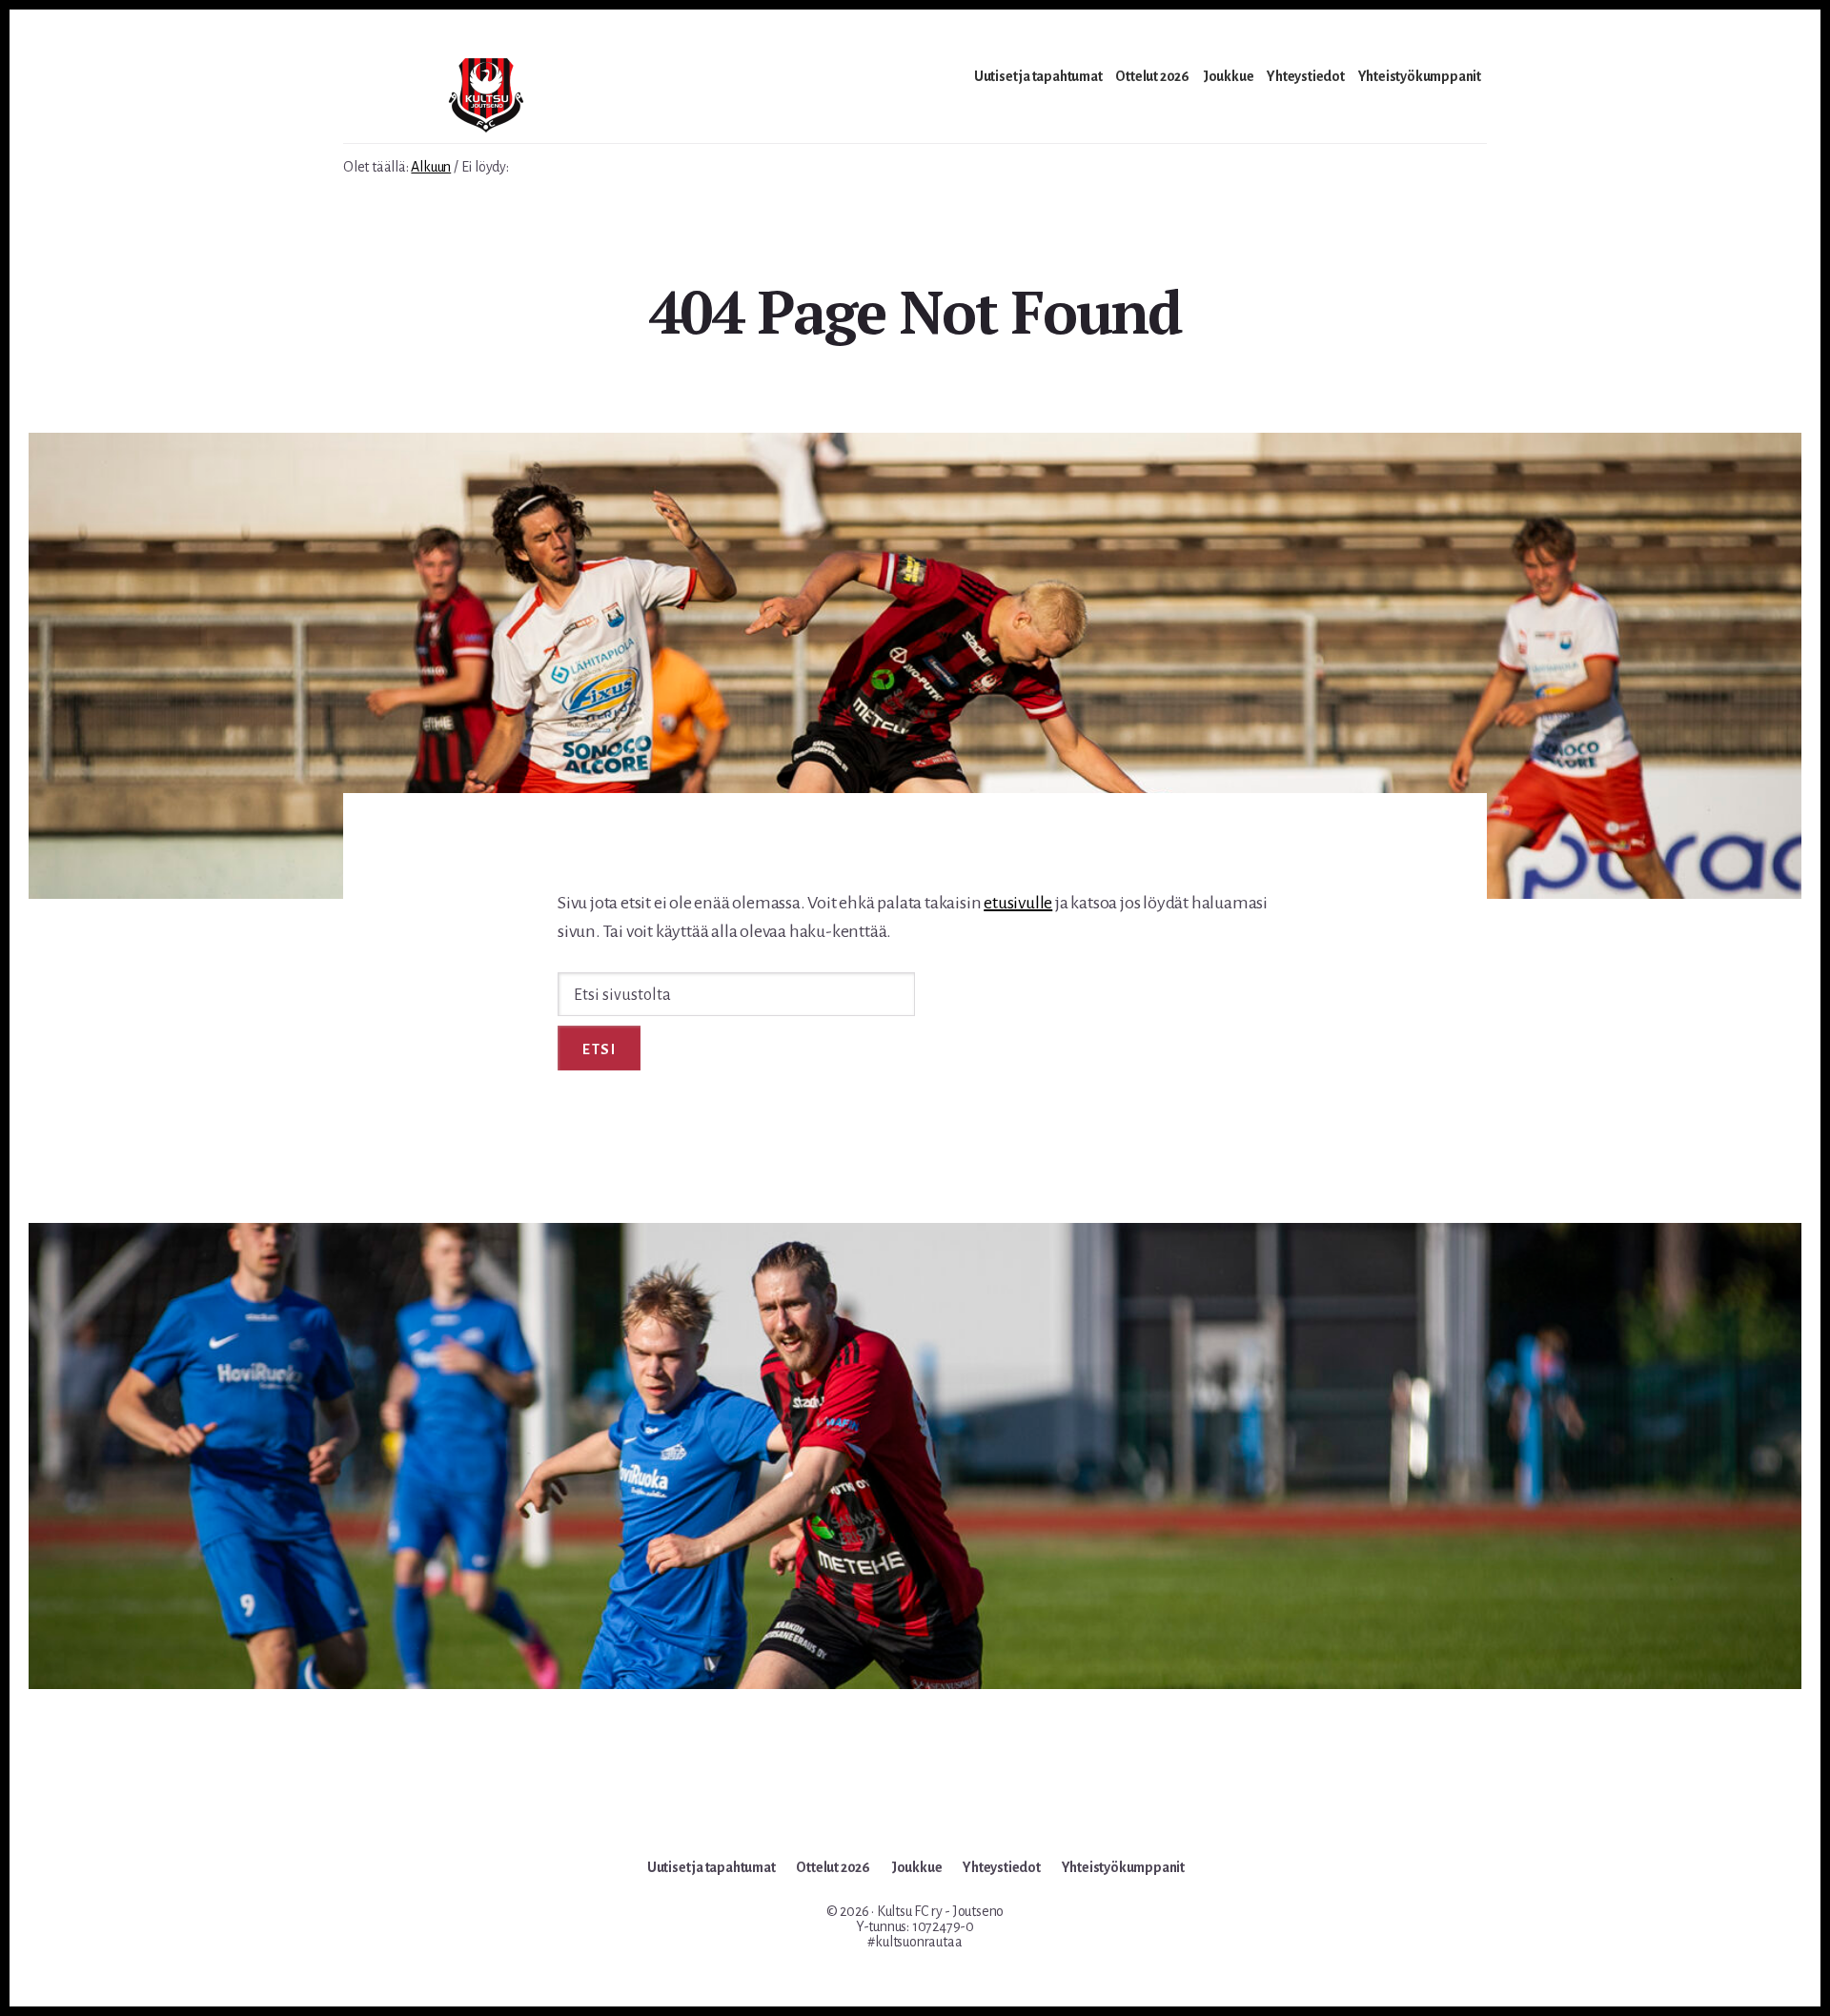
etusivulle (1018, 903)
